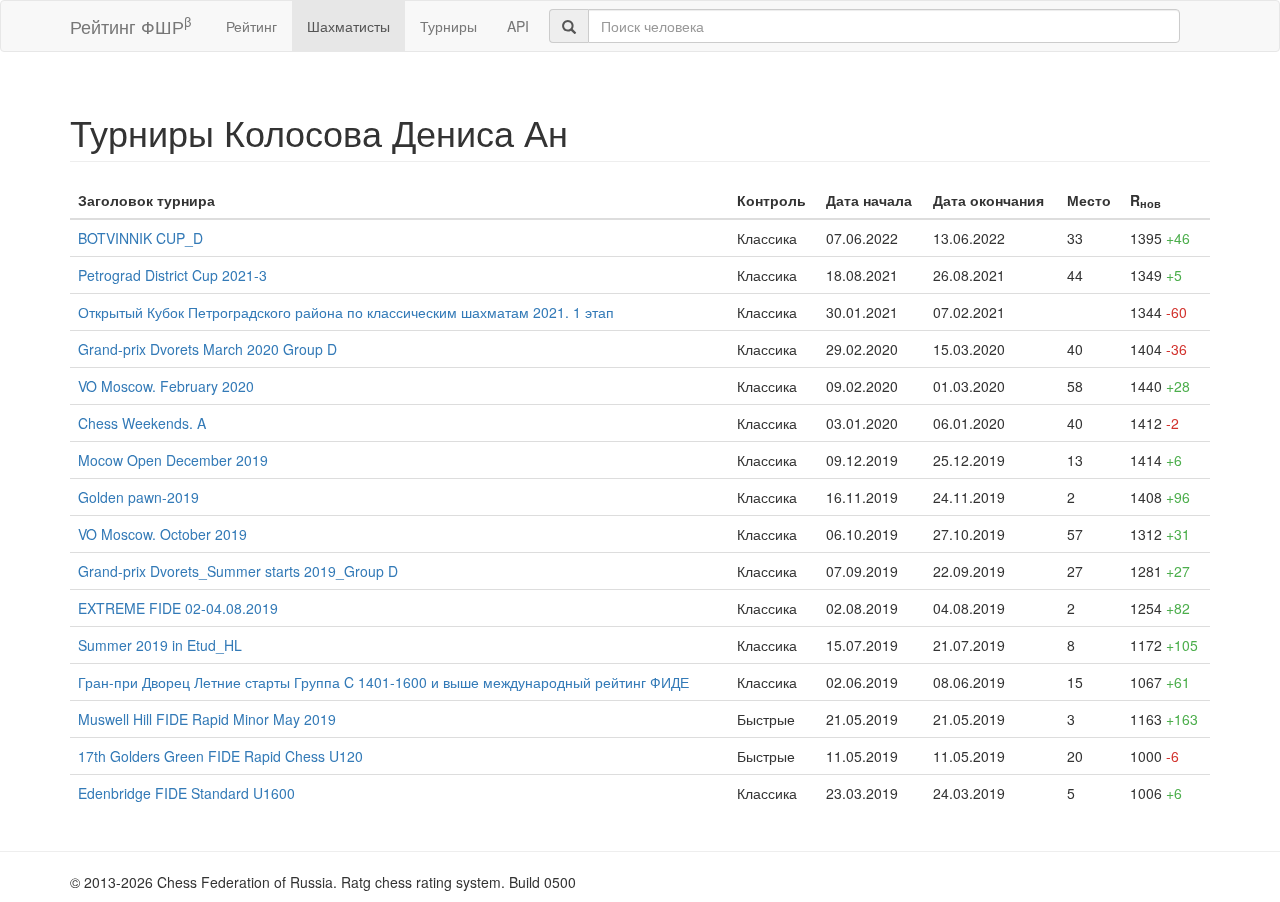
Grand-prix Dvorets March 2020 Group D (207, 349)
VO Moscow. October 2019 (162, 534)
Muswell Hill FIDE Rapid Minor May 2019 (207, 719)
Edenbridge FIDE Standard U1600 (186, 793)
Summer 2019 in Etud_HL (160, 645)
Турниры (448, 26)
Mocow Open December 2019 (173, 460)
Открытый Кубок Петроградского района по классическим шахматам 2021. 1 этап (346, 312)
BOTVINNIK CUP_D (140, 238)
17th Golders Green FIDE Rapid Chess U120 (220, 756)
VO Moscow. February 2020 (166, 386)
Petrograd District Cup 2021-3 (172, 275)
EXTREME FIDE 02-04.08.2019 (178, 608)
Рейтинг (251, 26)
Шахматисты (348, 26)
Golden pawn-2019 (138, 497)
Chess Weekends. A (142, 423)
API (518, 26)
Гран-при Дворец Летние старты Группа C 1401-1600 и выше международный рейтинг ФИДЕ (383, 682)
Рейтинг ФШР (130, 25)
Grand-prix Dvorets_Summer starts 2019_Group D (238, 571)
